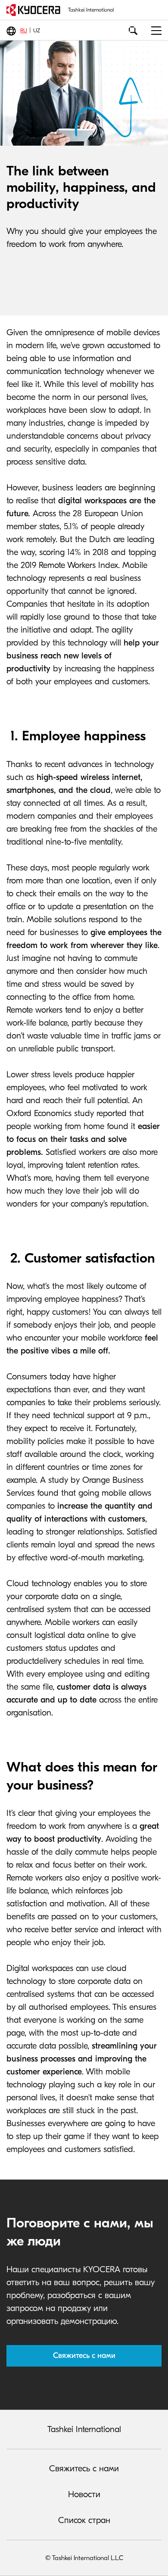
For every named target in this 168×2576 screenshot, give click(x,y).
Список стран (84, 2520)
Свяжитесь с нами (84, 2468)
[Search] (133, 30)
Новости (84, 2494)
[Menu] (153, 30)
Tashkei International (84, 2429)
